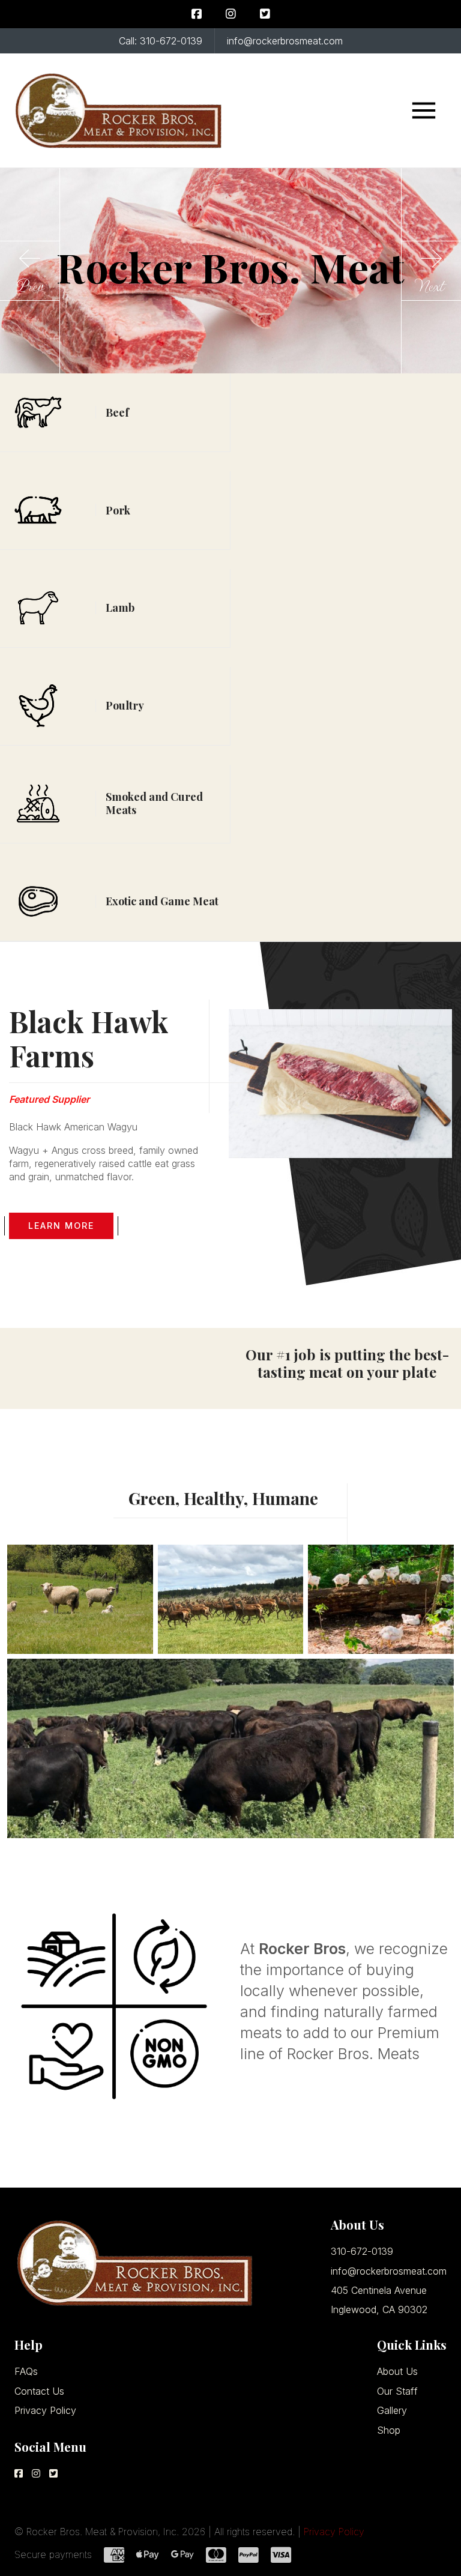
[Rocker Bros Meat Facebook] (197, 14)
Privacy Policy (45, 2410)
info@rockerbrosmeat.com (389, 2271)
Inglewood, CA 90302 (379, 2309)
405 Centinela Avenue (379, 2290)
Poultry (125, 705)
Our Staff (397, 2391)
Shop (389, 2430)
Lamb (120, 608)
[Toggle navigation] (424, 110)
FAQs (26, 2371)
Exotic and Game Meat (162, 901)
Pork (118, 510)
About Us (397, 2371)
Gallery (392, 2410)
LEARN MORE (61, 1226)
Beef (117, 412)
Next (431, 286)
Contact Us (39, 2391)
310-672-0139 (362, 2251)
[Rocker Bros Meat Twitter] (265, 14)
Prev (30, 286)
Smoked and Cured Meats (154, 803)
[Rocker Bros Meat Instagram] (231, 14)
